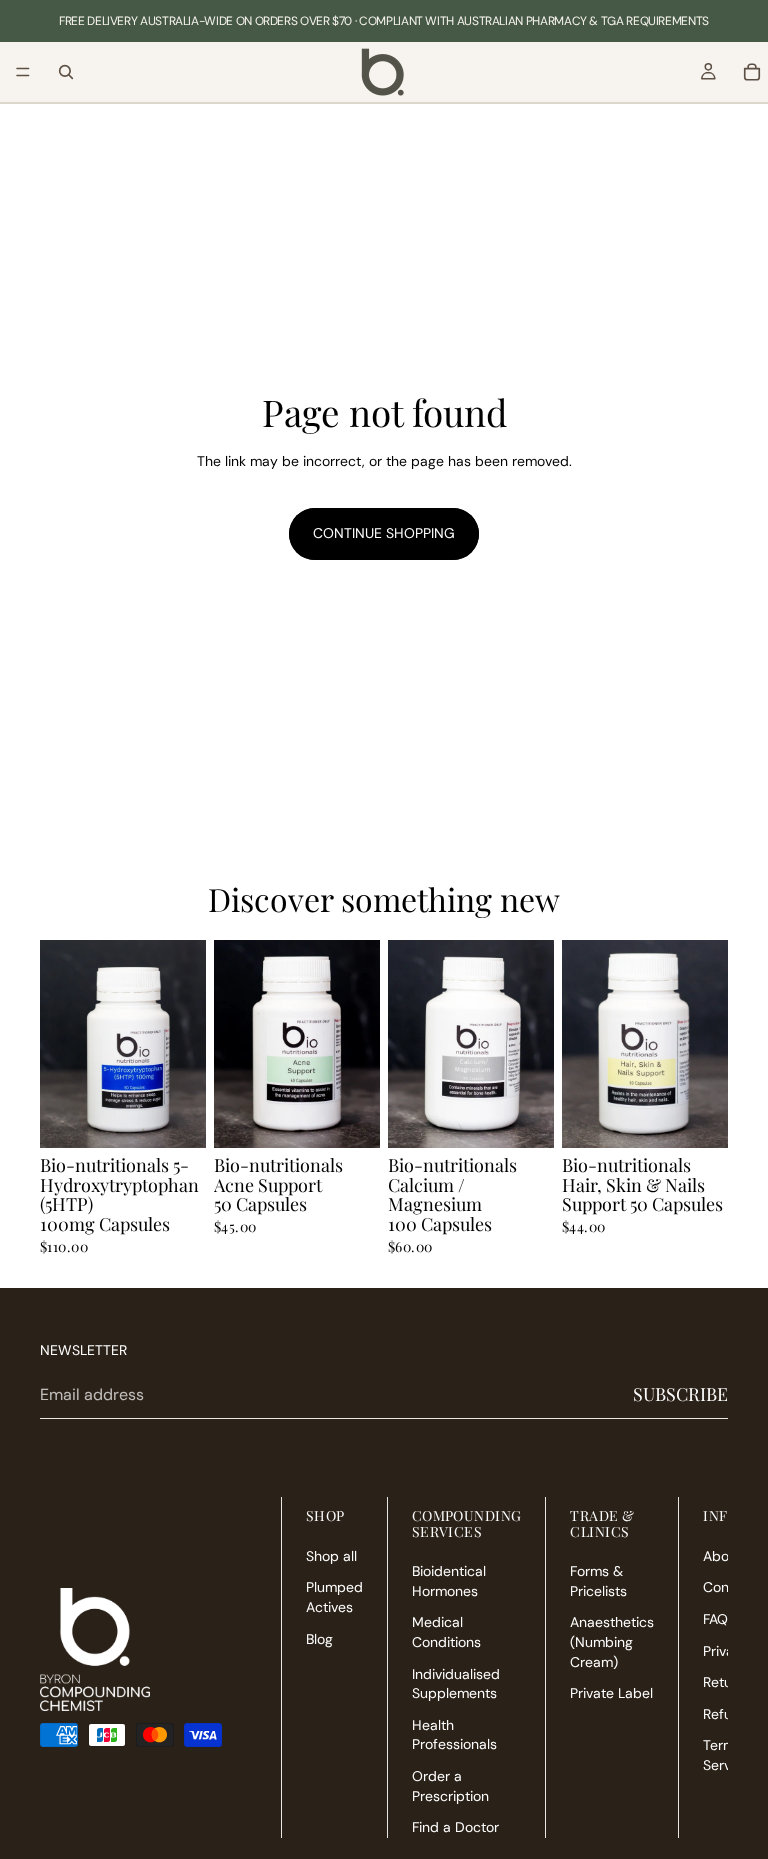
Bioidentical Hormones (449, 1581)
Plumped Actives (334, 1598)
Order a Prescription (450, 1786)
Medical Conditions (446, 1633)
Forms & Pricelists (598, 1581)
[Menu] (23, 72)
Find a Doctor (455, 1827)
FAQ (715, 1619)
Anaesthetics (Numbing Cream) (612, 1642)
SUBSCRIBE (680, 1394)
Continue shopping (384, 533)
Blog (319, 1639)
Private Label (611, 1693)
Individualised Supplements (456, 1684)
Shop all (331, 1556)
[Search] (66, 72)
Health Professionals (454, 1735)
